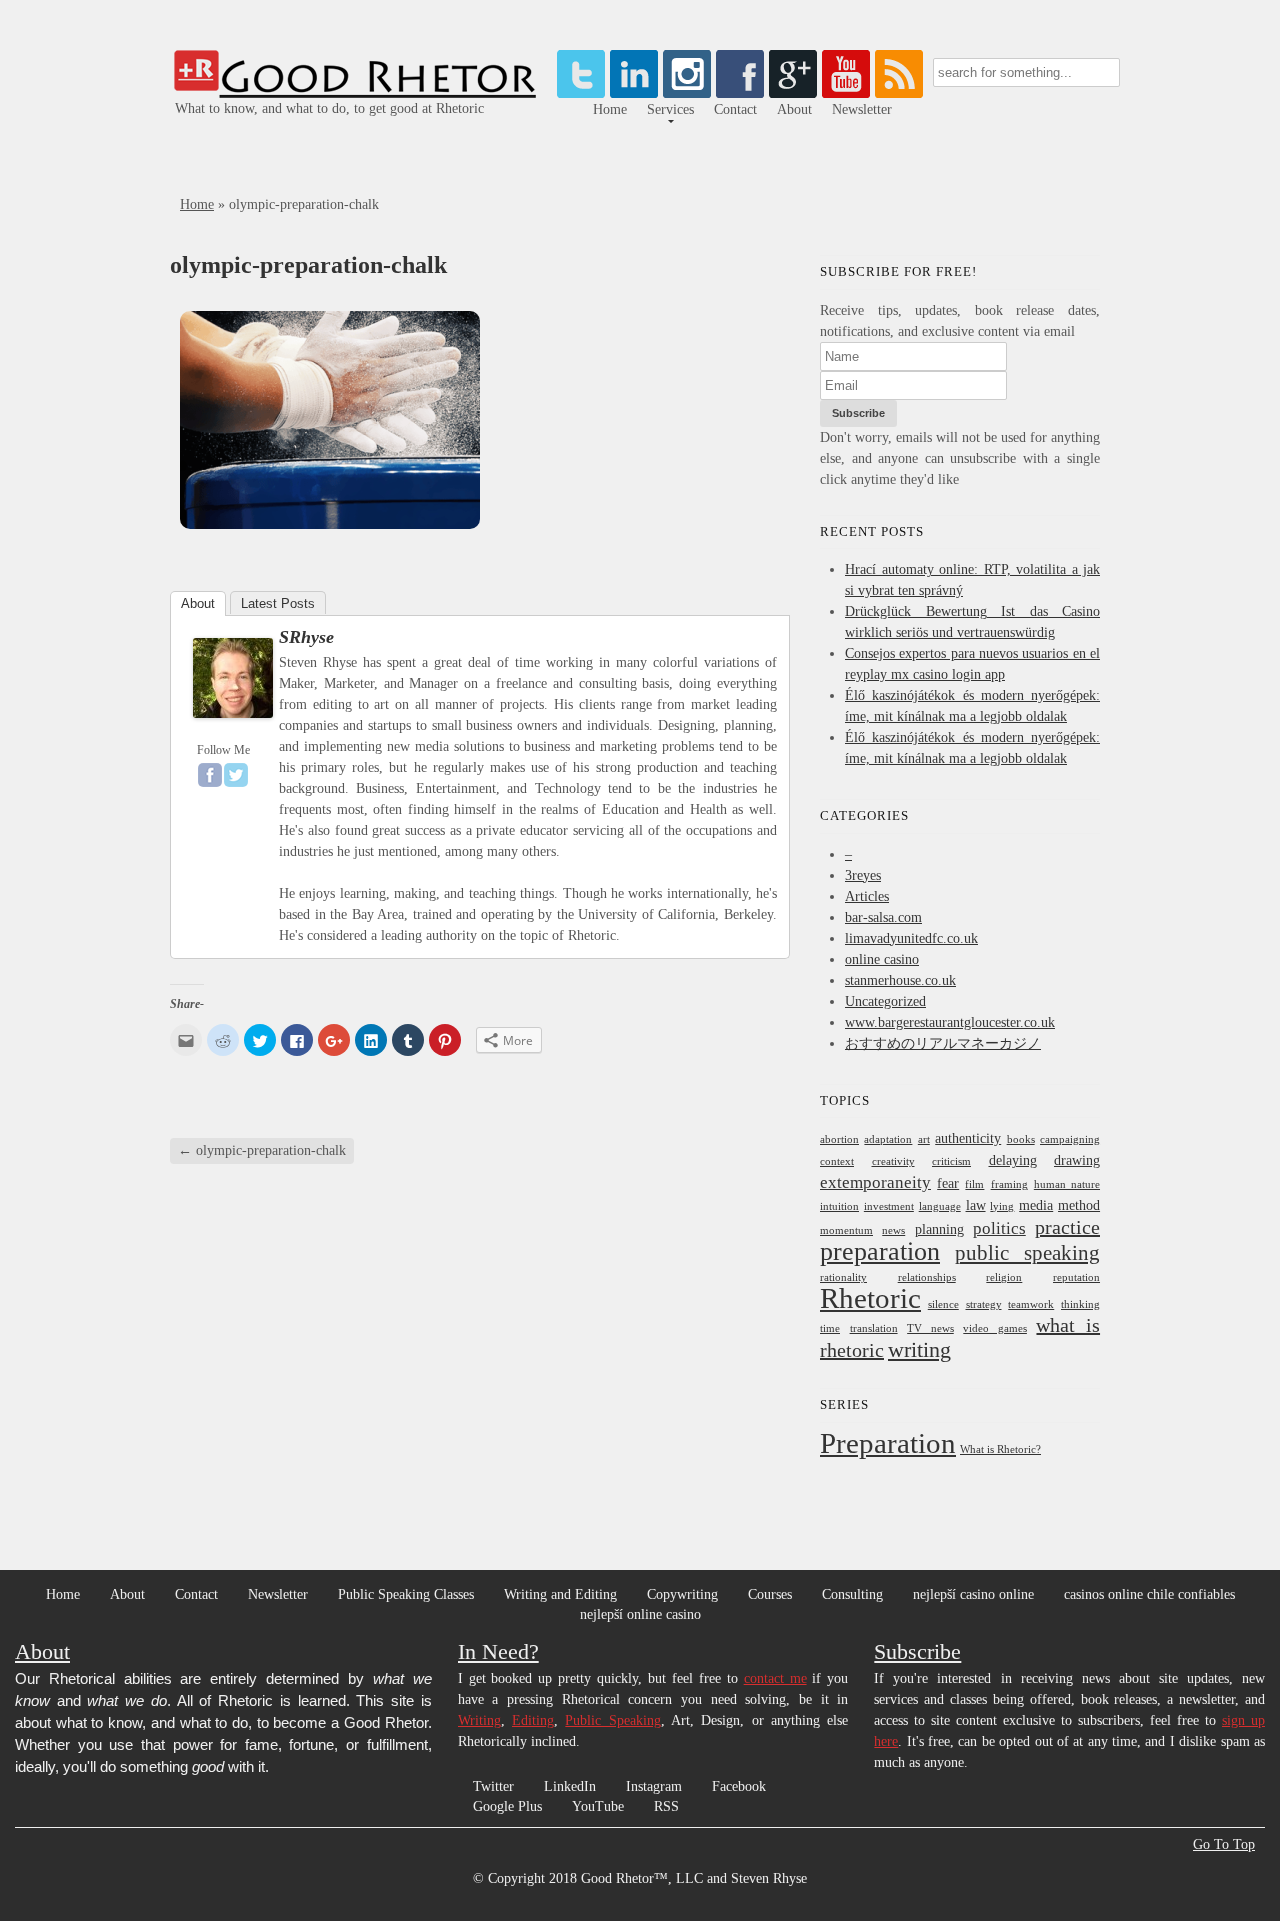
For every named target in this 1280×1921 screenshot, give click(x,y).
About (794, 109)
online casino (882, 959)
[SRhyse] (233, 723)
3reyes (863, 875)
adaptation (888, 1139)
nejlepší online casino (640, 1614)
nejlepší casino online (973, 1594)
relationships (927, 1277)
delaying (1013, 1160)
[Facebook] (210, 775)
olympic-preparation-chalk (262, 1150)
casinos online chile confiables (1149, 1594)
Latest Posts (278, 603)
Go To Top (1224, 1845)
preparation (880, 1251)
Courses (770, 1594)
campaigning (1070, 1139)
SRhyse (306, 637)
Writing (479, 1720)
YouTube (598, 1806)
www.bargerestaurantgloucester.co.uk (950, 1022)
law (976, 1205)
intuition (839, 1206)
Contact (735, 109)
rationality (843, 1277)
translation (874, 1328)
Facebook (739, 1786)
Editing (533, 1720)
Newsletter (862, 109)
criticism (951, 1161)
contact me (775, 1678)
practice (1067, 1227)
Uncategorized (885, 1001)
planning (939, 1229)
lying (1002, 1206)
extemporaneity (875, 1182)
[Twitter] (581, 93)
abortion (839, 1139)
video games (995, 1328)
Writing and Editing (560, 1594)
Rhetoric (870, 1298)
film (974, 1184)
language (940, 1206)
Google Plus (507, 1806)
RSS (666, 1806)
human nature (1067, 1184)
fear (948, 1183)
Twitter (493, 1786)
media (1036, 1205)
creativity (893, 1161)
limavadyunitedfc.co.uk (911, 938)
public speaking (1028, 1253)
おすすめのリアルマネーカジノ (943, 1043)
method (1079, 1205)
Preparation (888, 1443)
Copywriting (682, 1594)
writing (919, 1349)
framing (1009, 1184)
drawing (1077, 1160)
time (830, 1328)
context (837, 1161)
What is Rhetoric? (1000, 1449)
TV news (930, 1328)
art (924, 1139)
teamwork (1031, 1304)
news (893, 1230)
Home (610, 109)
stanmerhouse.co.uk (900, 980)
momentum (846, 1230)
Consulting (852, 1594)
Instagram (654, 1786)
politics (999, 1228)
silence (943, 1304)
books (1021, 1139)
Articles (867, 896)
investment (889, 1206)
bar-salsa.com (883, 917)
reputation (1076, 1277)
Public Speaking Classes (406, 1594)
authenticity (968, 1138)
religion (1004, 1277)
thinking (1080, 1304)
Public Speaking (612, 1720)
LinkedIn (570, 1786)
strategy (984, 1304)
